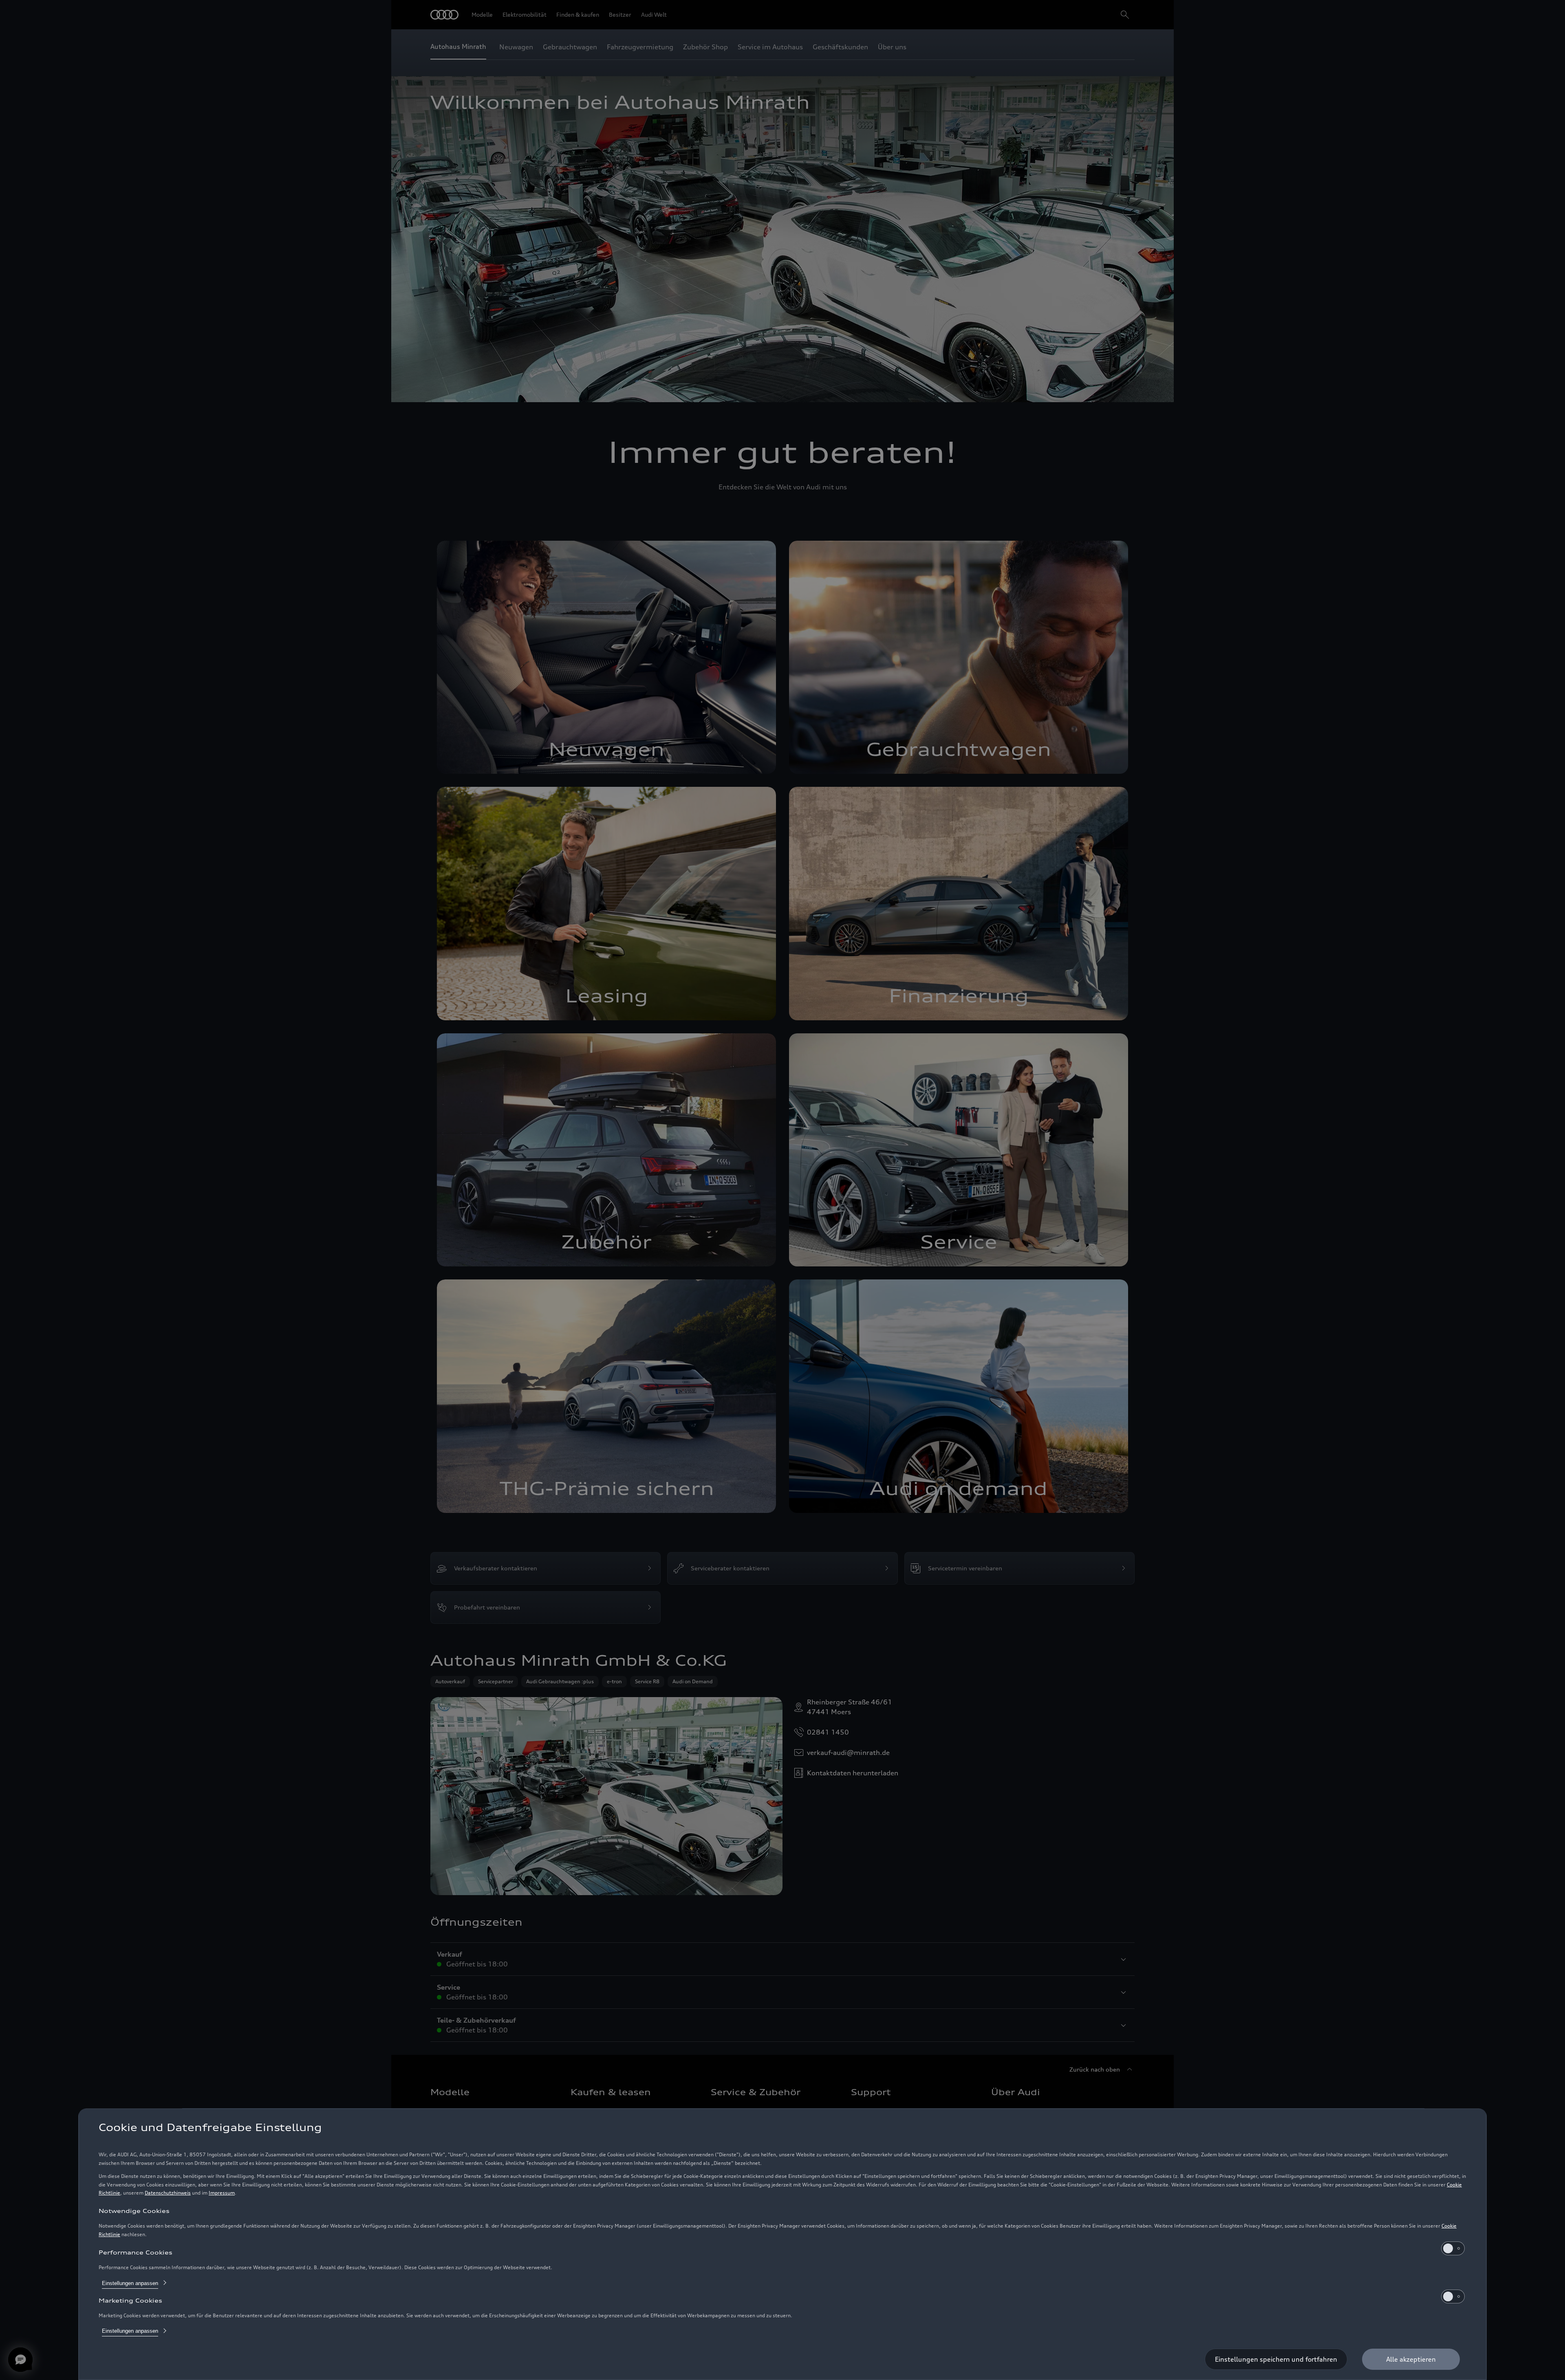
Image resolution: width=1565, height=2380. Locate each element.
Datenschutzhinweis (168, 2193)
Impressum (222, 2193)
